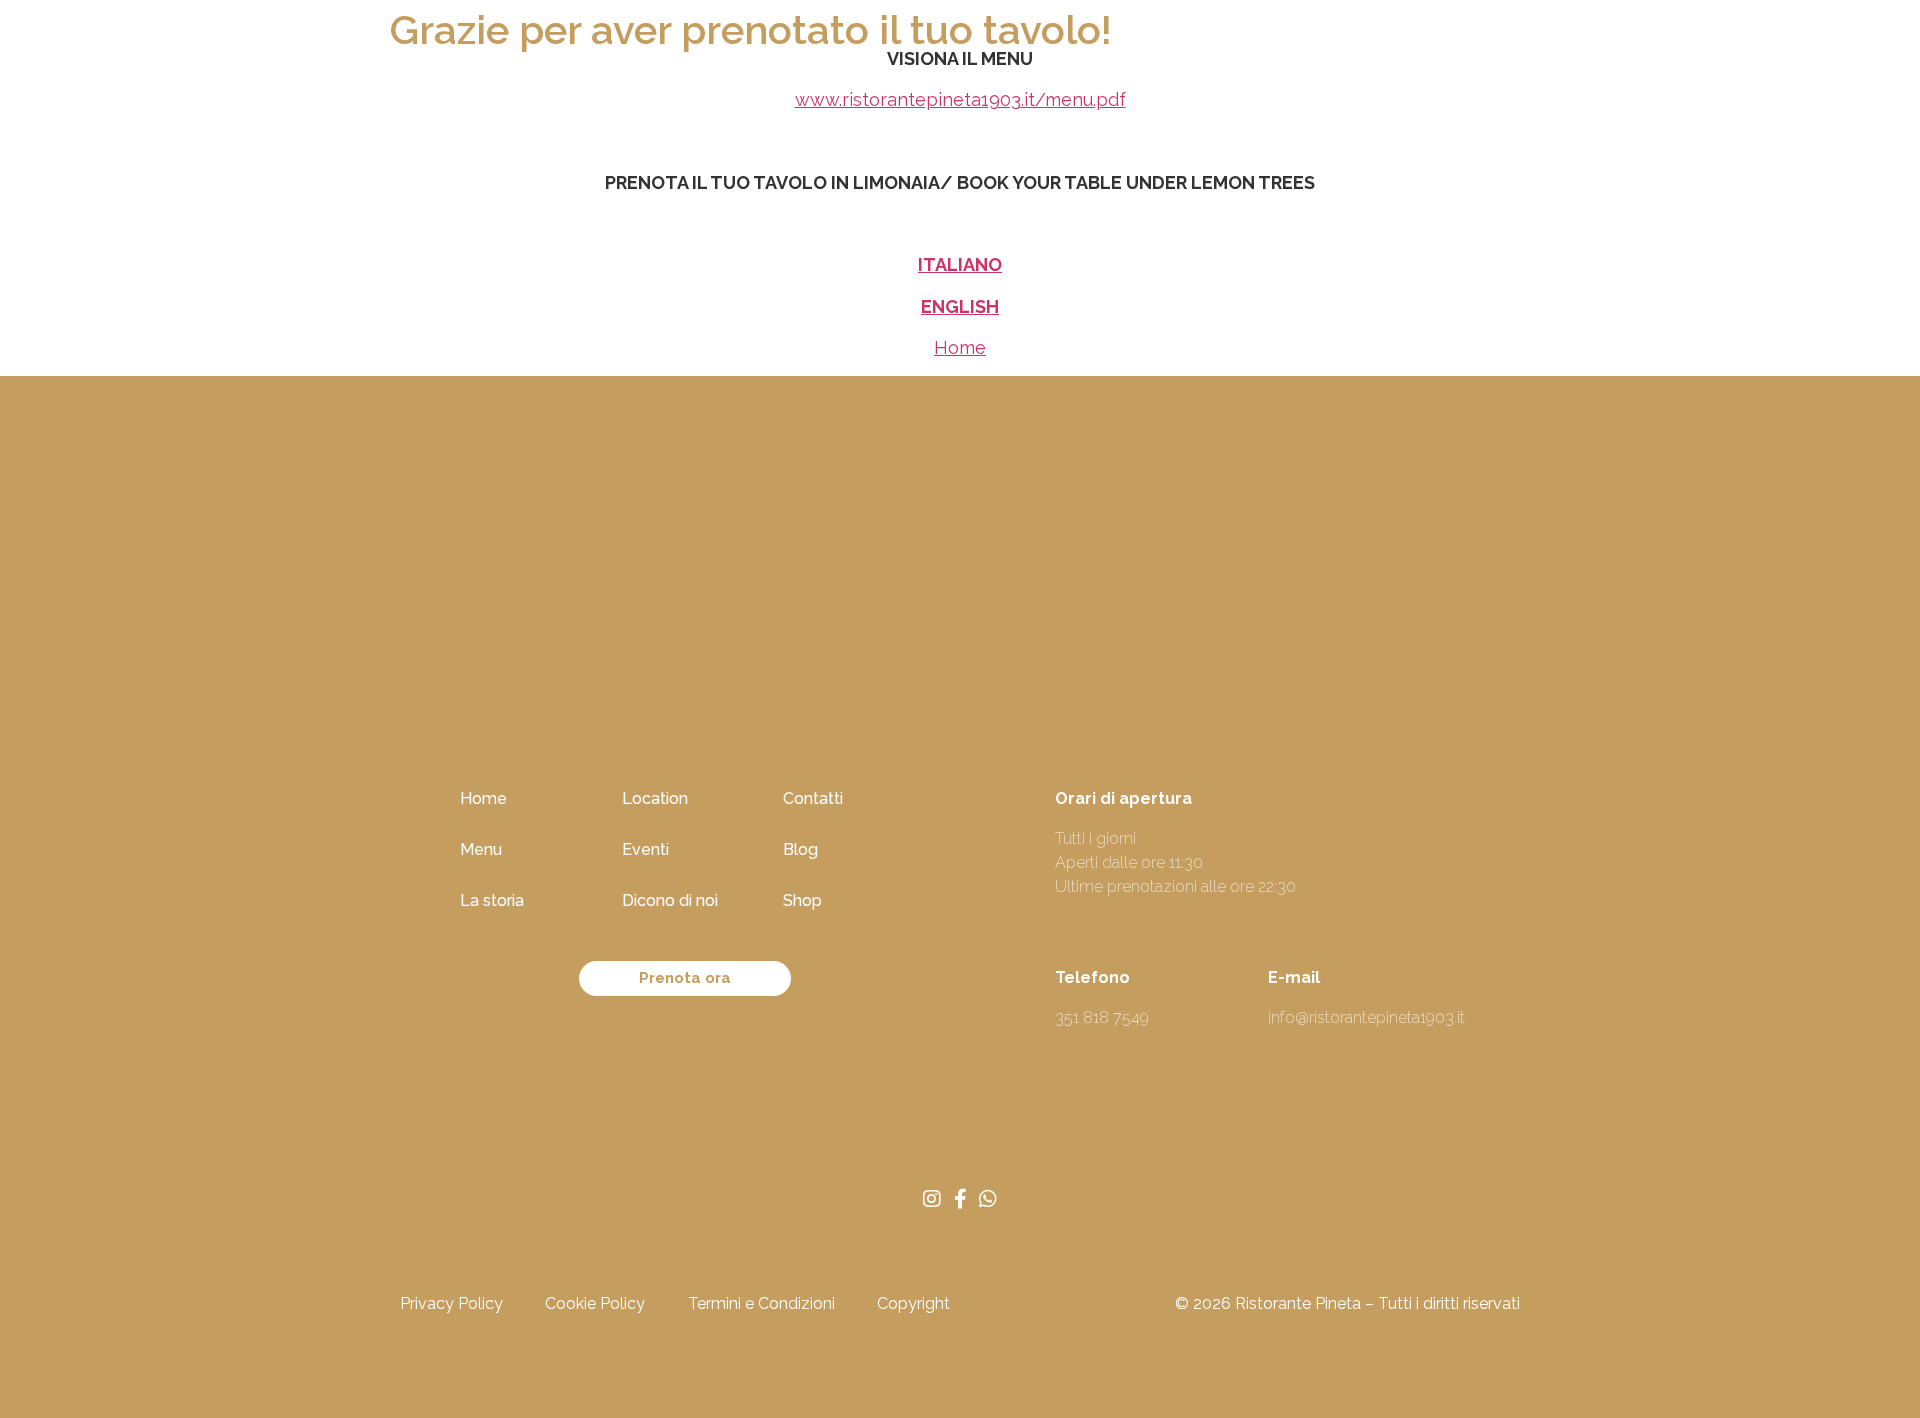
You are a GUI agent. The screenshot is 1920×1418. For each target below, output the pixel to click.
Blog (1252, 152)
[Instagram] (932, 1199)
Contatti (1158, 152)
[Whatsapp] (988, 1199)
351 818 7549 (1102, 1017)
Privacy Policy (451, 1303)
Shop (1334, 152)
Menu (481, 849)
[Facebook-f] (960, 1199)
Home (494, 152)
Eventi (906, 152)
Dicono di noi (1028, 152)
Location (801, 152)
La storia (492, 900)
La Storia (686, 152)
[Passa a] (1406, 153)
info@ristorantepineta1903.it (1366, 1017)
